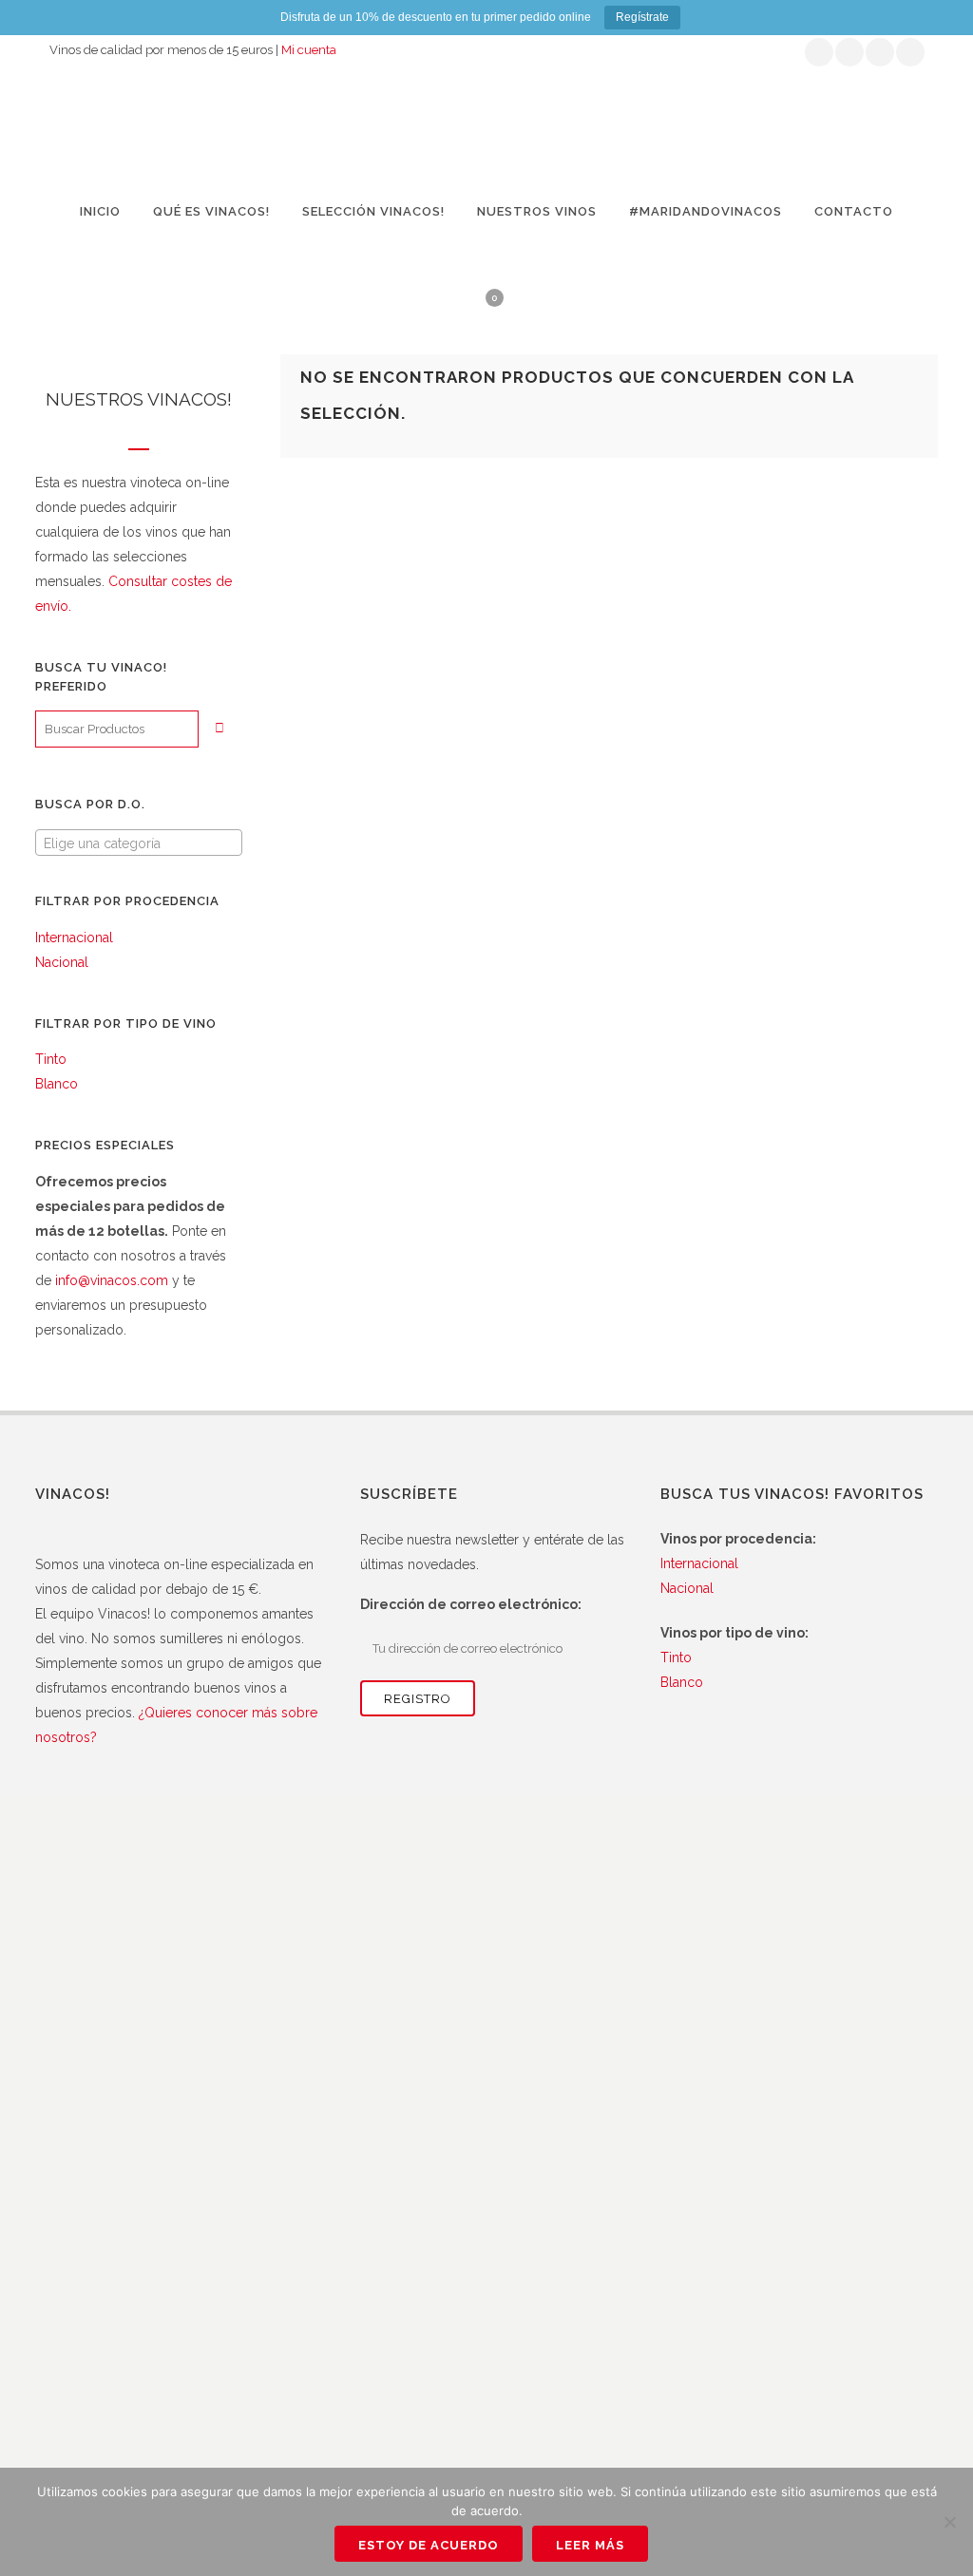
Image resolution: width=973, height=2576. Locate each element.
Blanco (57, 1084)
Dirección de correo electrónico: (471, 1604)
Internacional (74, 938)
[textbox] (139, 843)
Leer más (590, 2545)
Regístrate (642, 17)
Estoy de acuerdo (429, 2545)
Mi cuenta (309, 50)
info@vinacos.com (112, 1280)
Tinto (51, 1059)
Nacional (62, 962)
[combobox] (139, 843)
